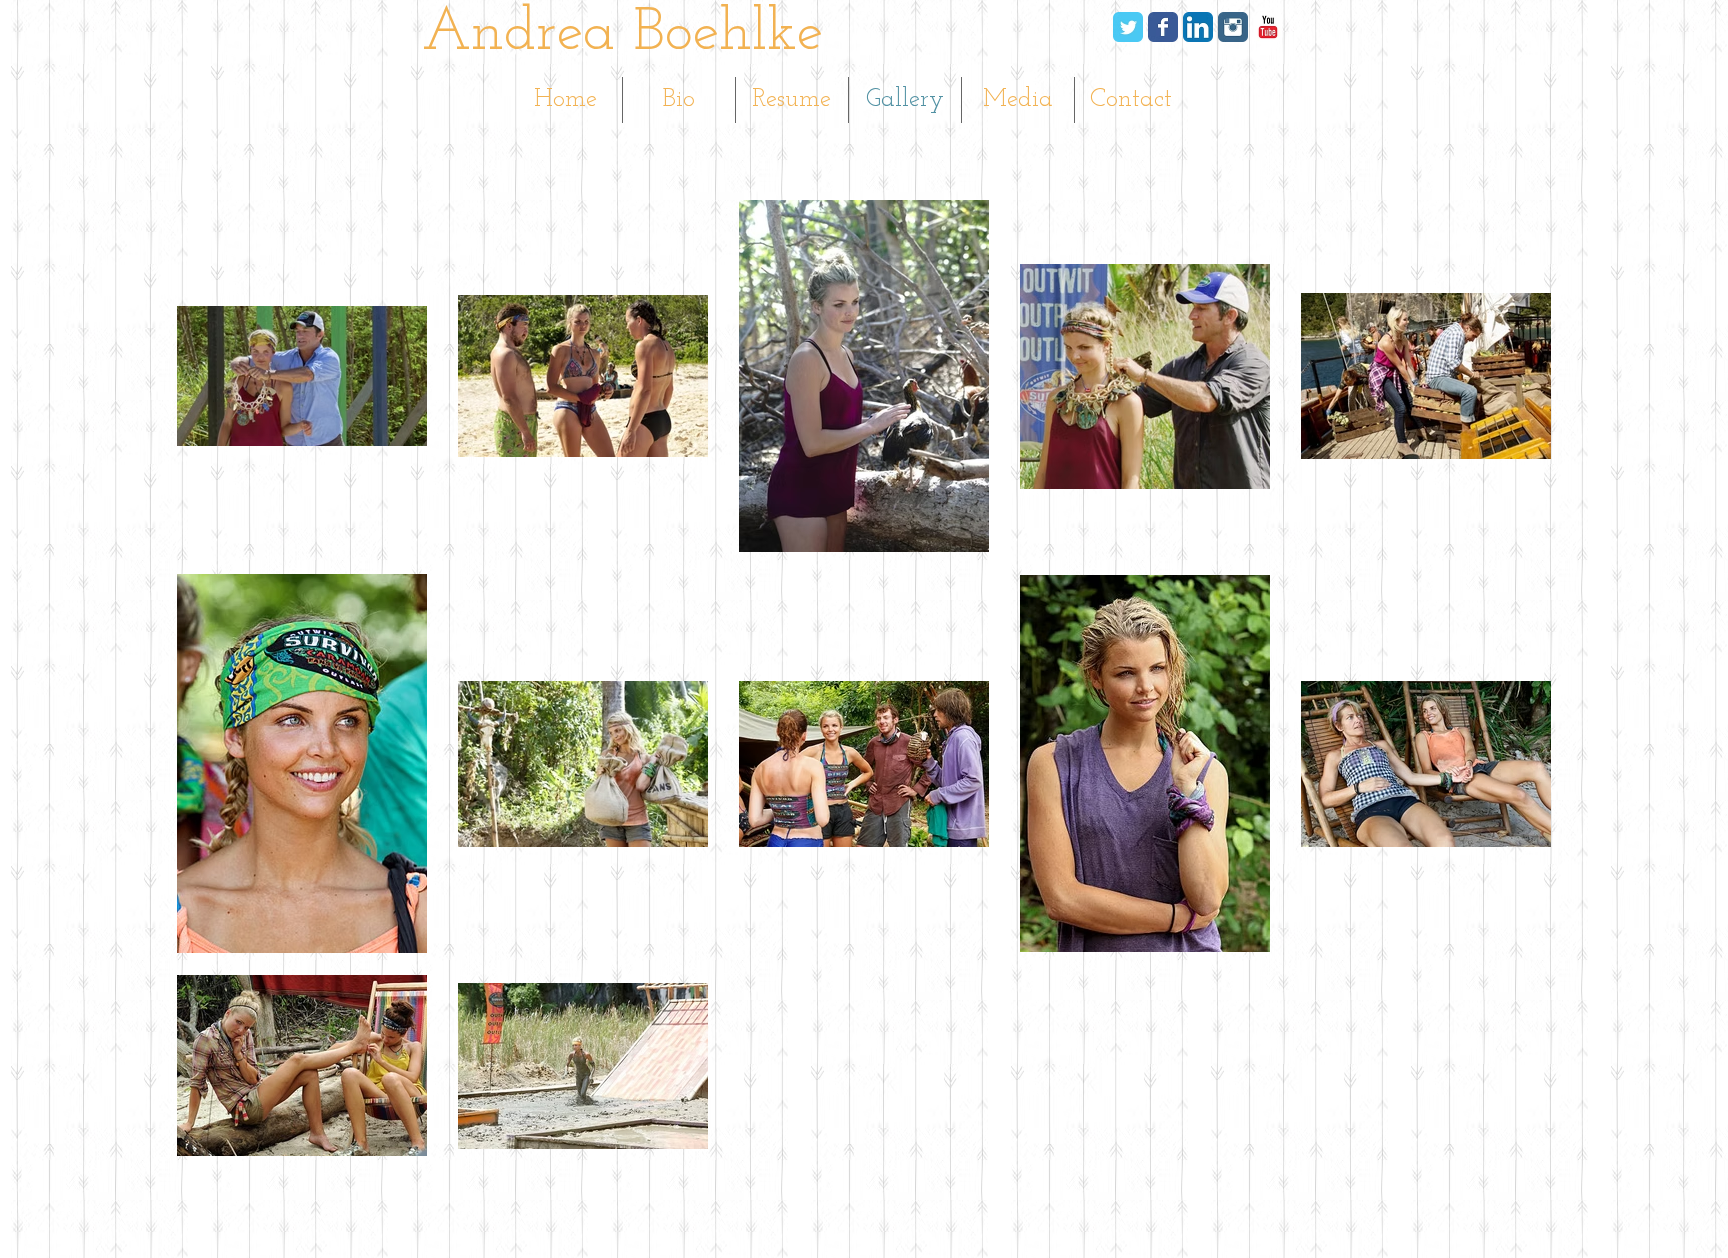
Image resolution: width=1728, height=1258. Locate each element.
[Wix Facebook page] (1163, 27)
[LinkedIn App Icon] (1198, 27)
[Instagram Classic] (1233, 27)
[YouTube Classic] (1268, 27)
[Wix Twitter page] (1128, 27)
